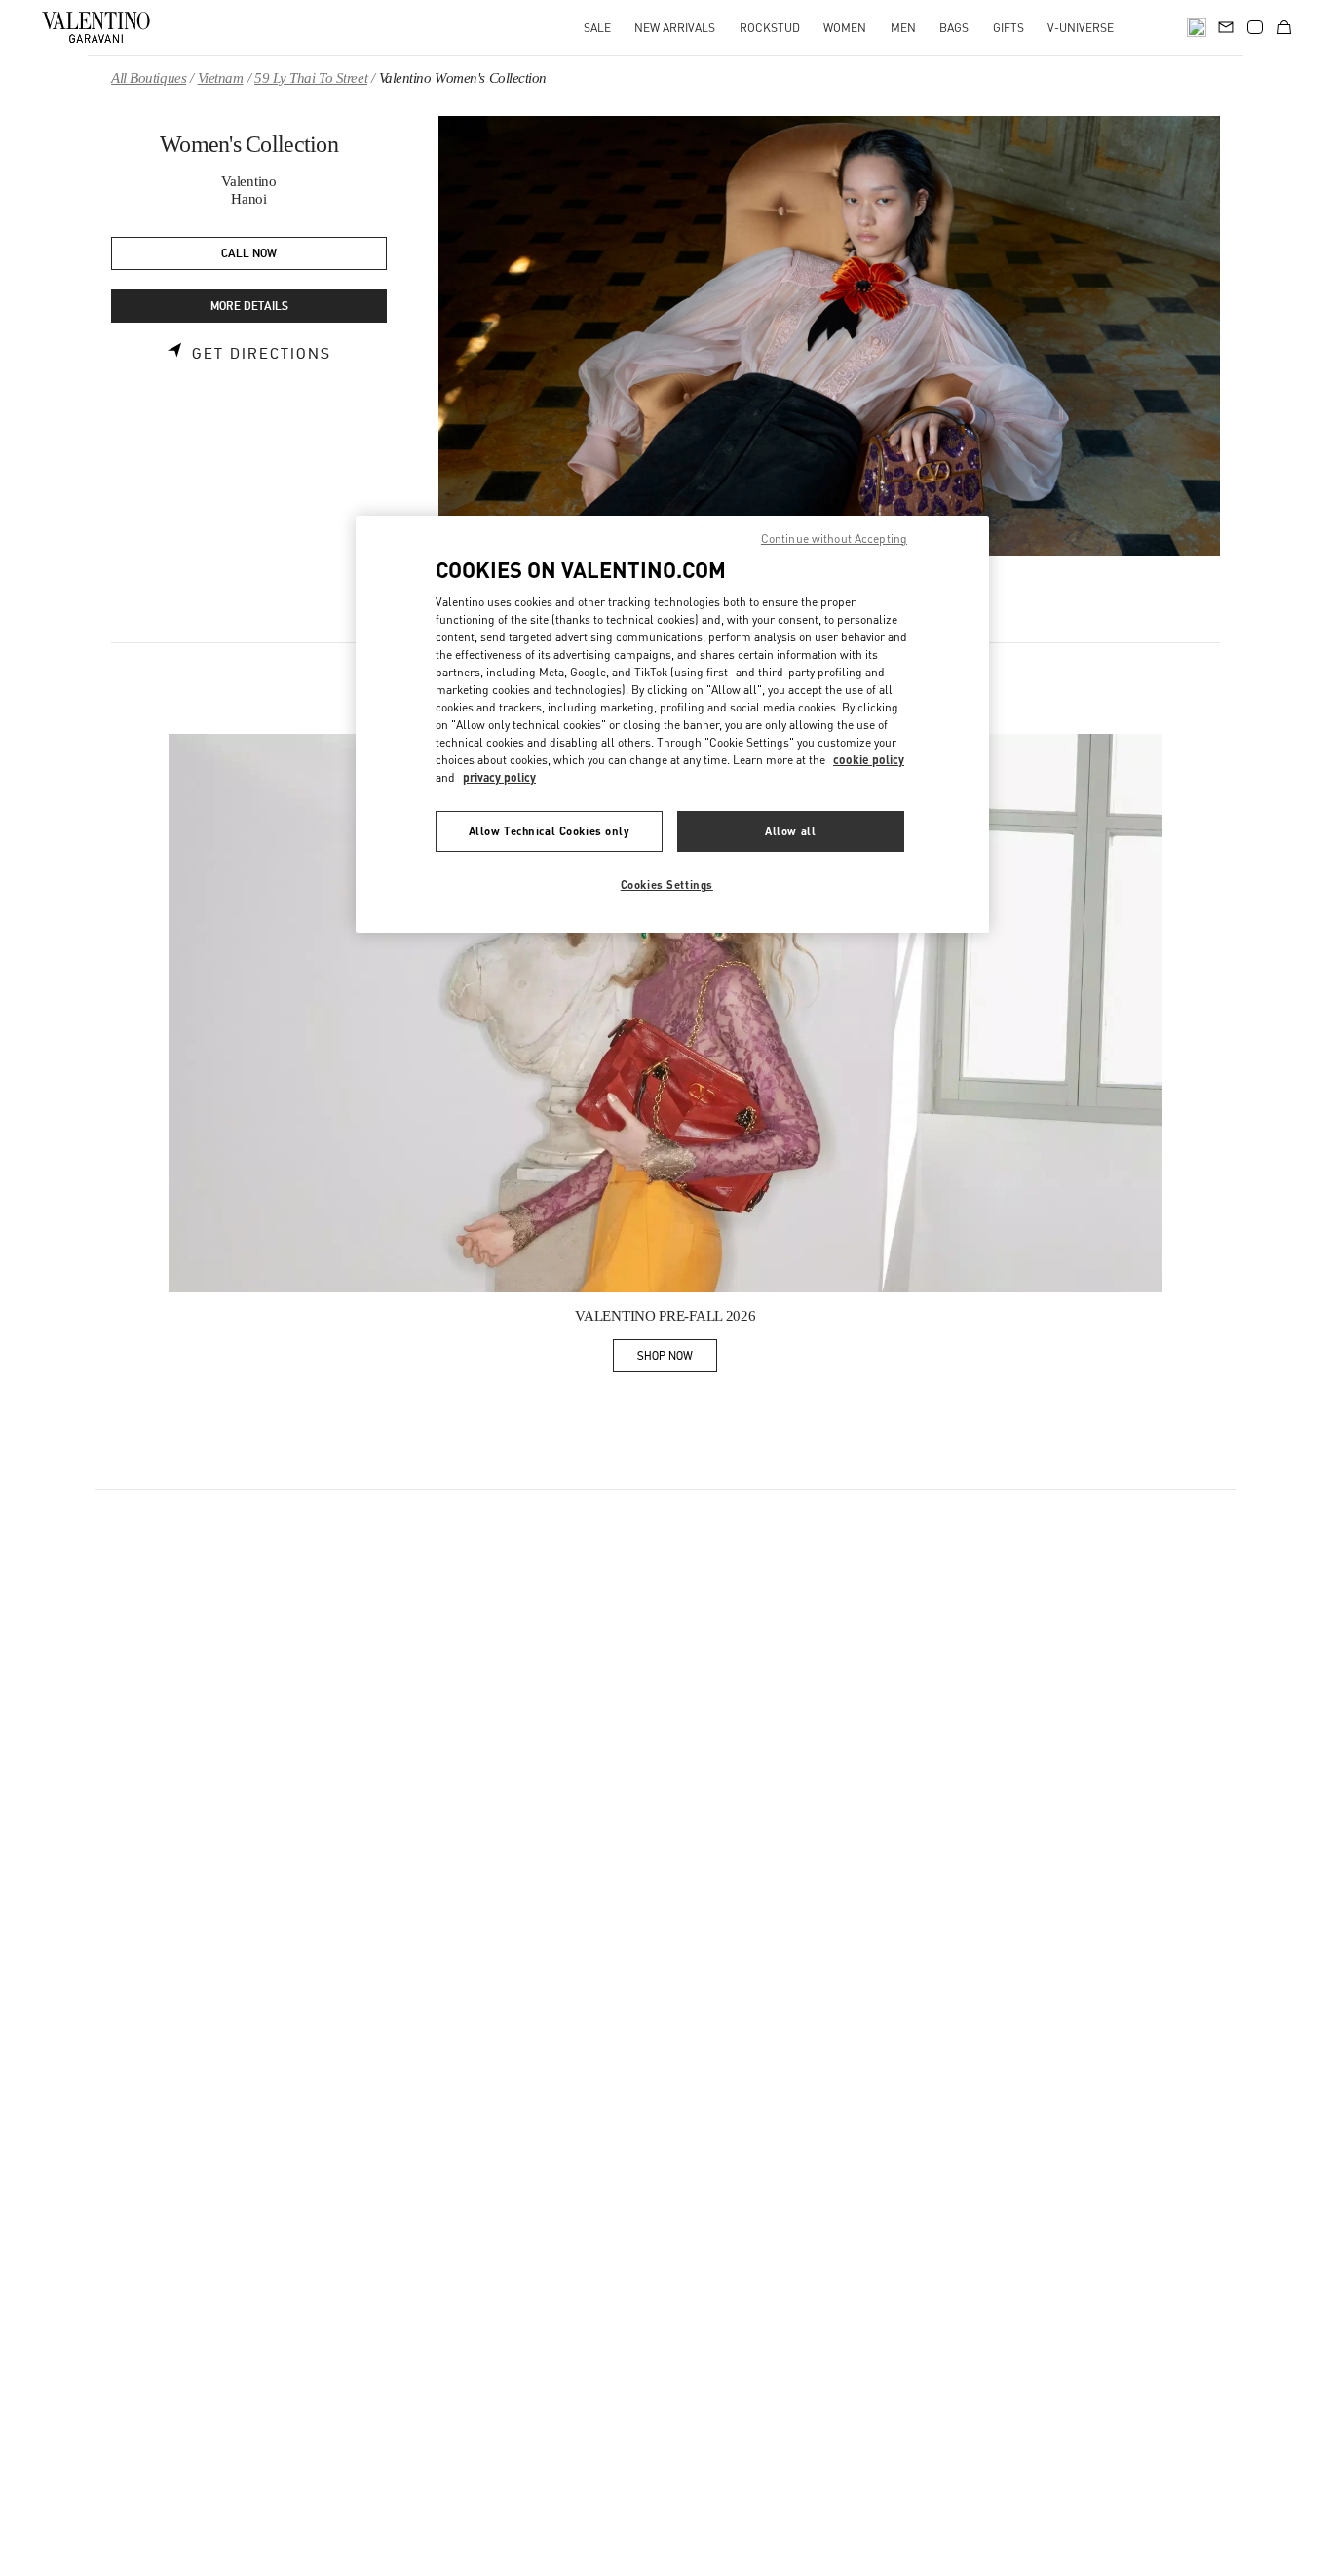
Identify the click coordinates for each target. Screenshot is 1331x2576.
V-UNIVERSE (1081, 28)
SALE (597, 28)
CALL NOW (249, 254)
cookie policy (869, 760)
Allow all (790, 831)
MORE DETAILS (249, 307)
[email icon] (1226, 25)
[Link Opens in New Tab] (665, 1014)
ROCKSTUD (770, 28)
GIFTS (1008, 28)
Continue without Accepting (834, 538)
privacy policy (499, 777)
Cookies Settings (667, 884)
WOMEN (845, 28)
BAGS (954, 28)
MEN (903, 28)
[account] (1255, 27)
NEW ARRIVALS (675, 28)
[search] (1197, 27)
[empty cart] (1284, 27)
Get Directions (262, 354)
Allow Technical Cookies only (550, 831)
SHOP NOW (677, 1359)
